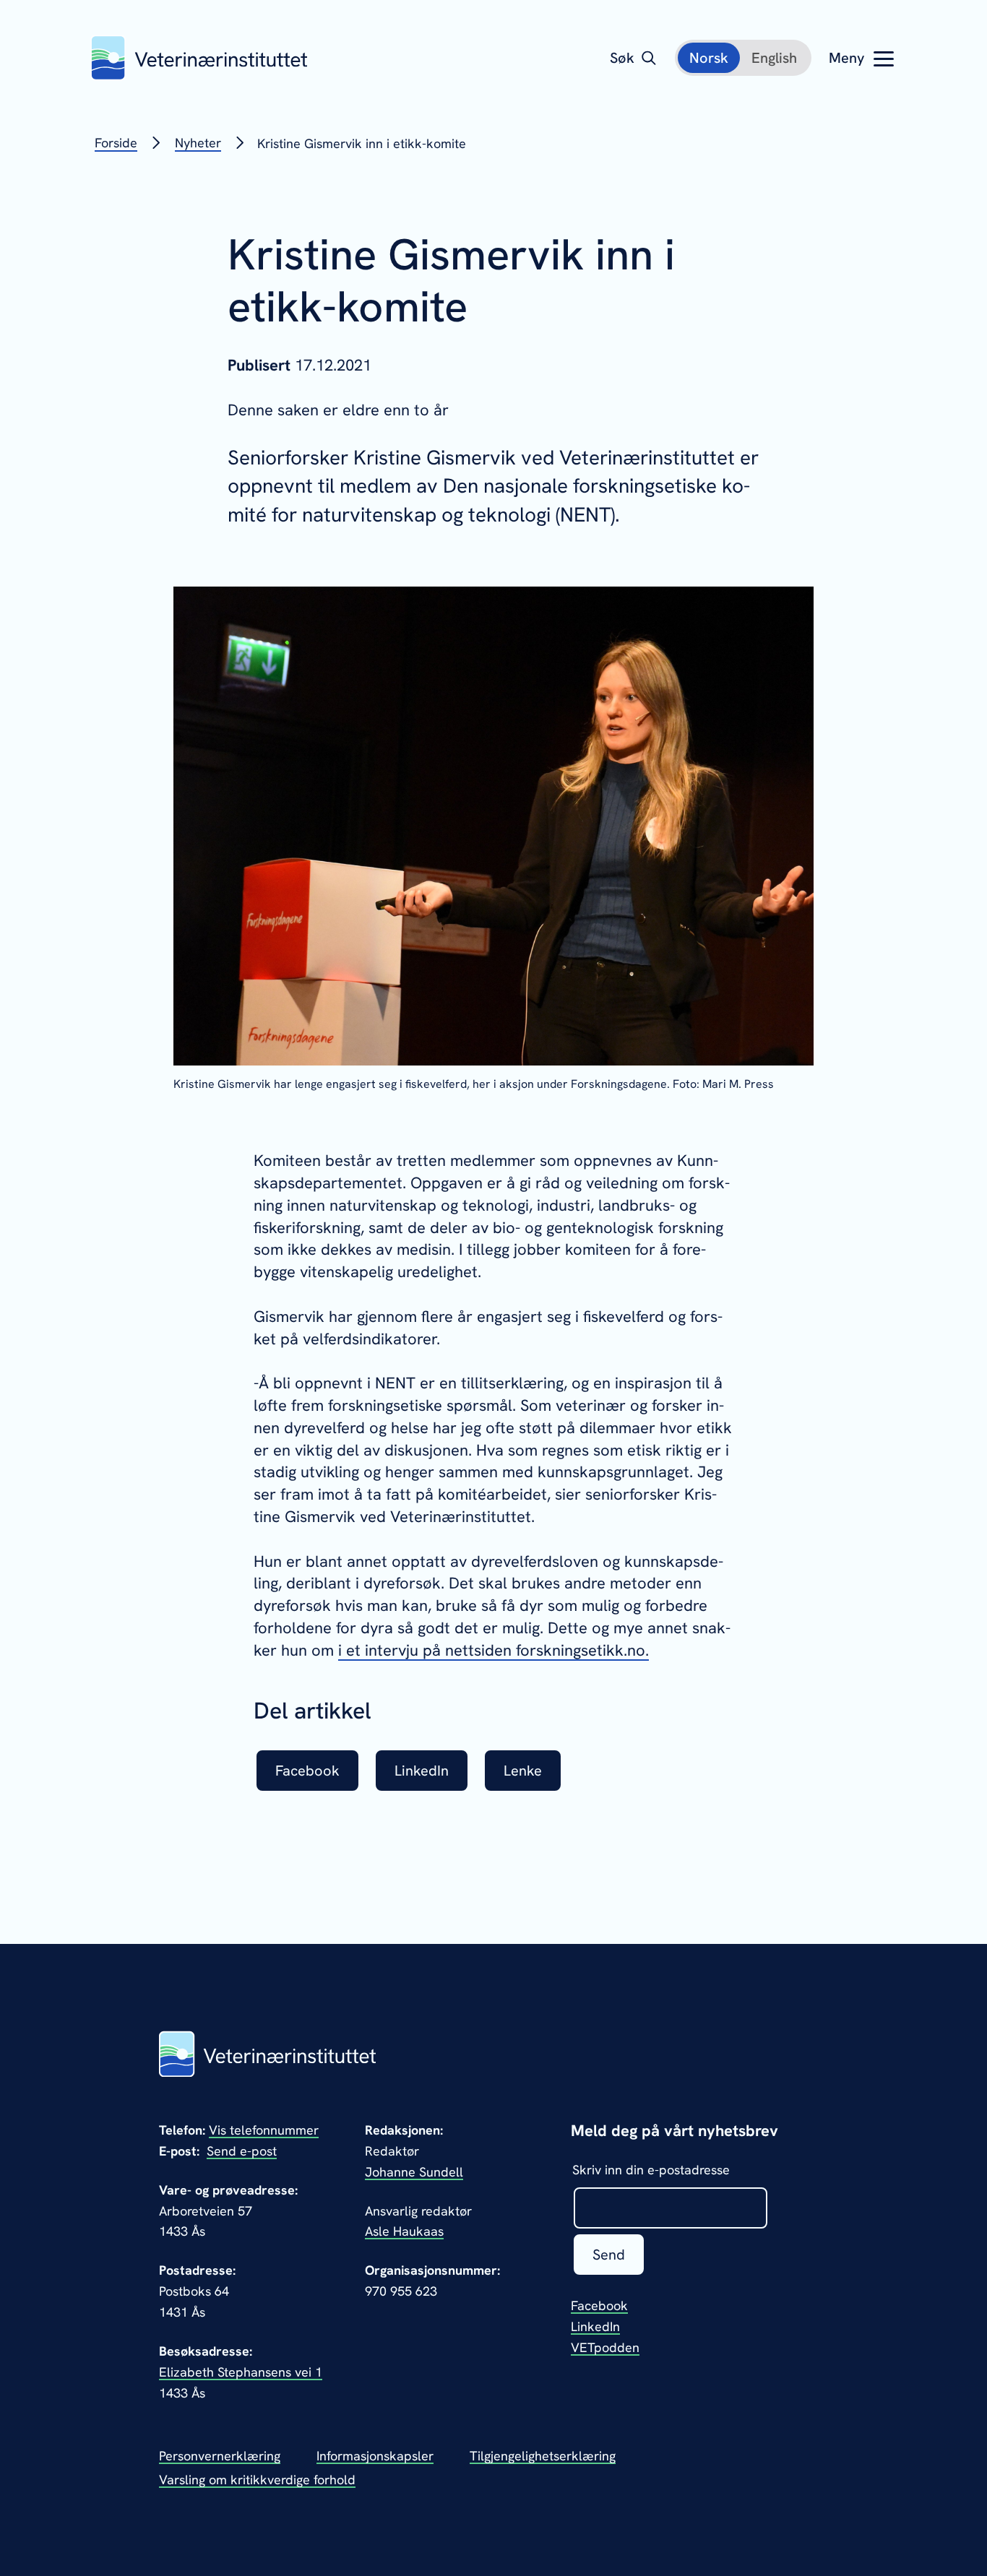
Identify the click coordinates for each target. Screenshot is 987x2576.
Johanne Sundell (414, 2172)
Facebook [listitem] (307, 1771)
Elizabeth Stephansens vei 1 (241, 2372)
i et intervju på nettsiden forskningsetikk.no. (493, 1650)
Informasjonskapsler (375, 2456)
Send (609, 2255)
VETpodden (605, 2347)
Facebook (599, 2305)
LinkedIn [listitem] (422, 1771)
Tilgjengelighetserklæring (543, 2456)
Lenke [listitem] (523, 1771)
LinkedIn (595, 2326)
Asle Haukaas (404, 2231)
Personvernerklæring (220, 2456)
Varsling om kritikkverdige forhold (257, 2480)
